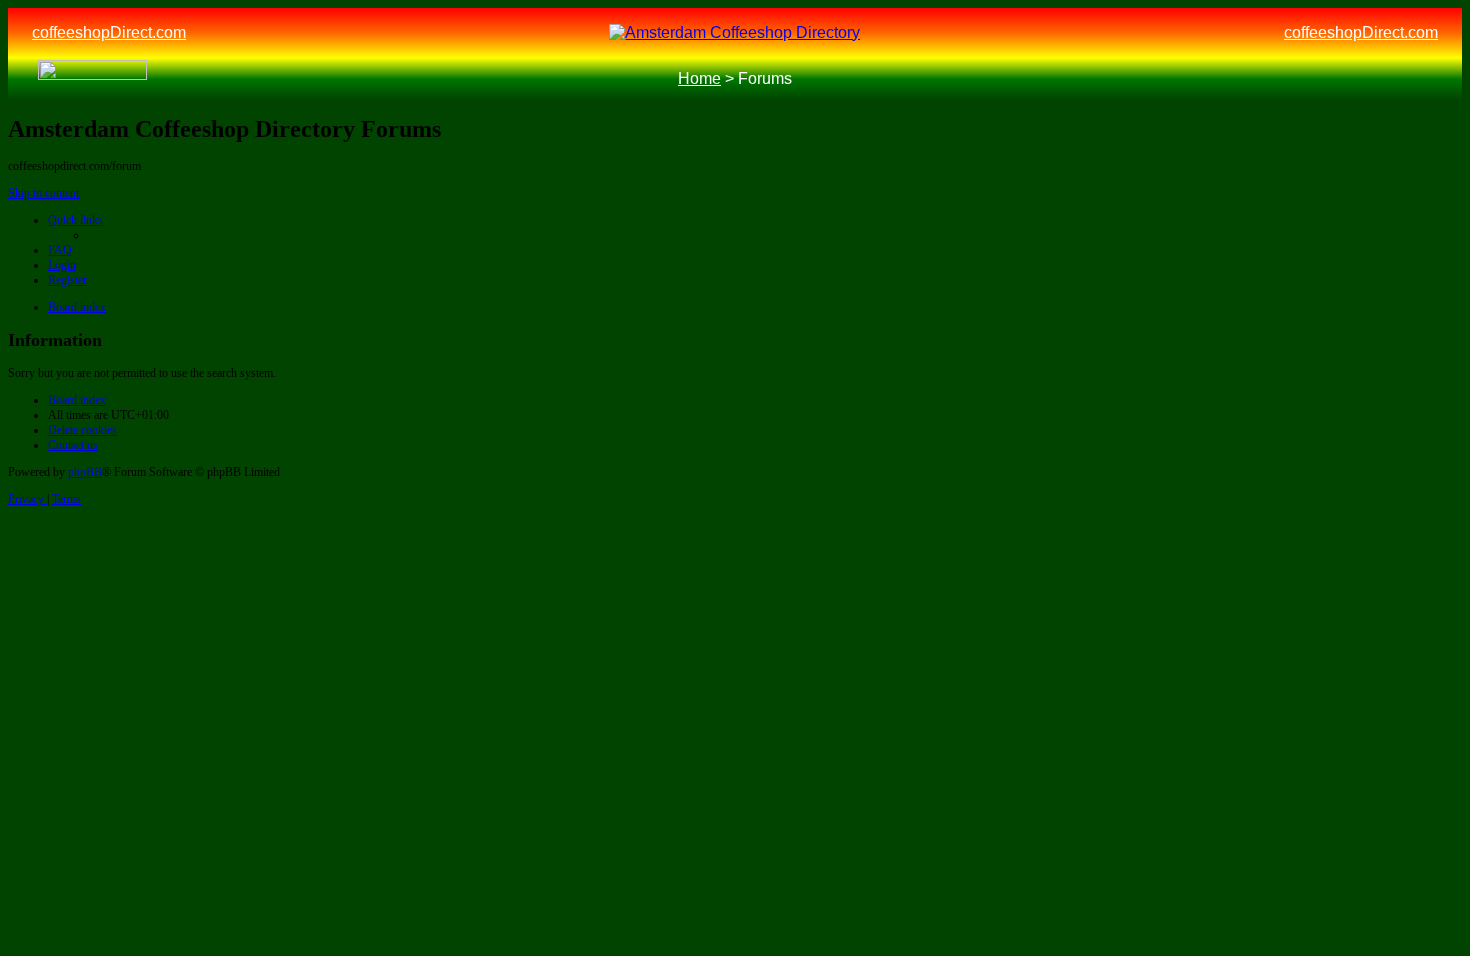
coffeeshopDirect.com (109, 32)
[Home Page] (92, 79)
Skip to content (43, 193)
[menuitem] (60, 250)
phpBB (85, 472)
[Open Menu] (1420, 79)
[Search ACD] (183, 79)
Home (699, 78)
